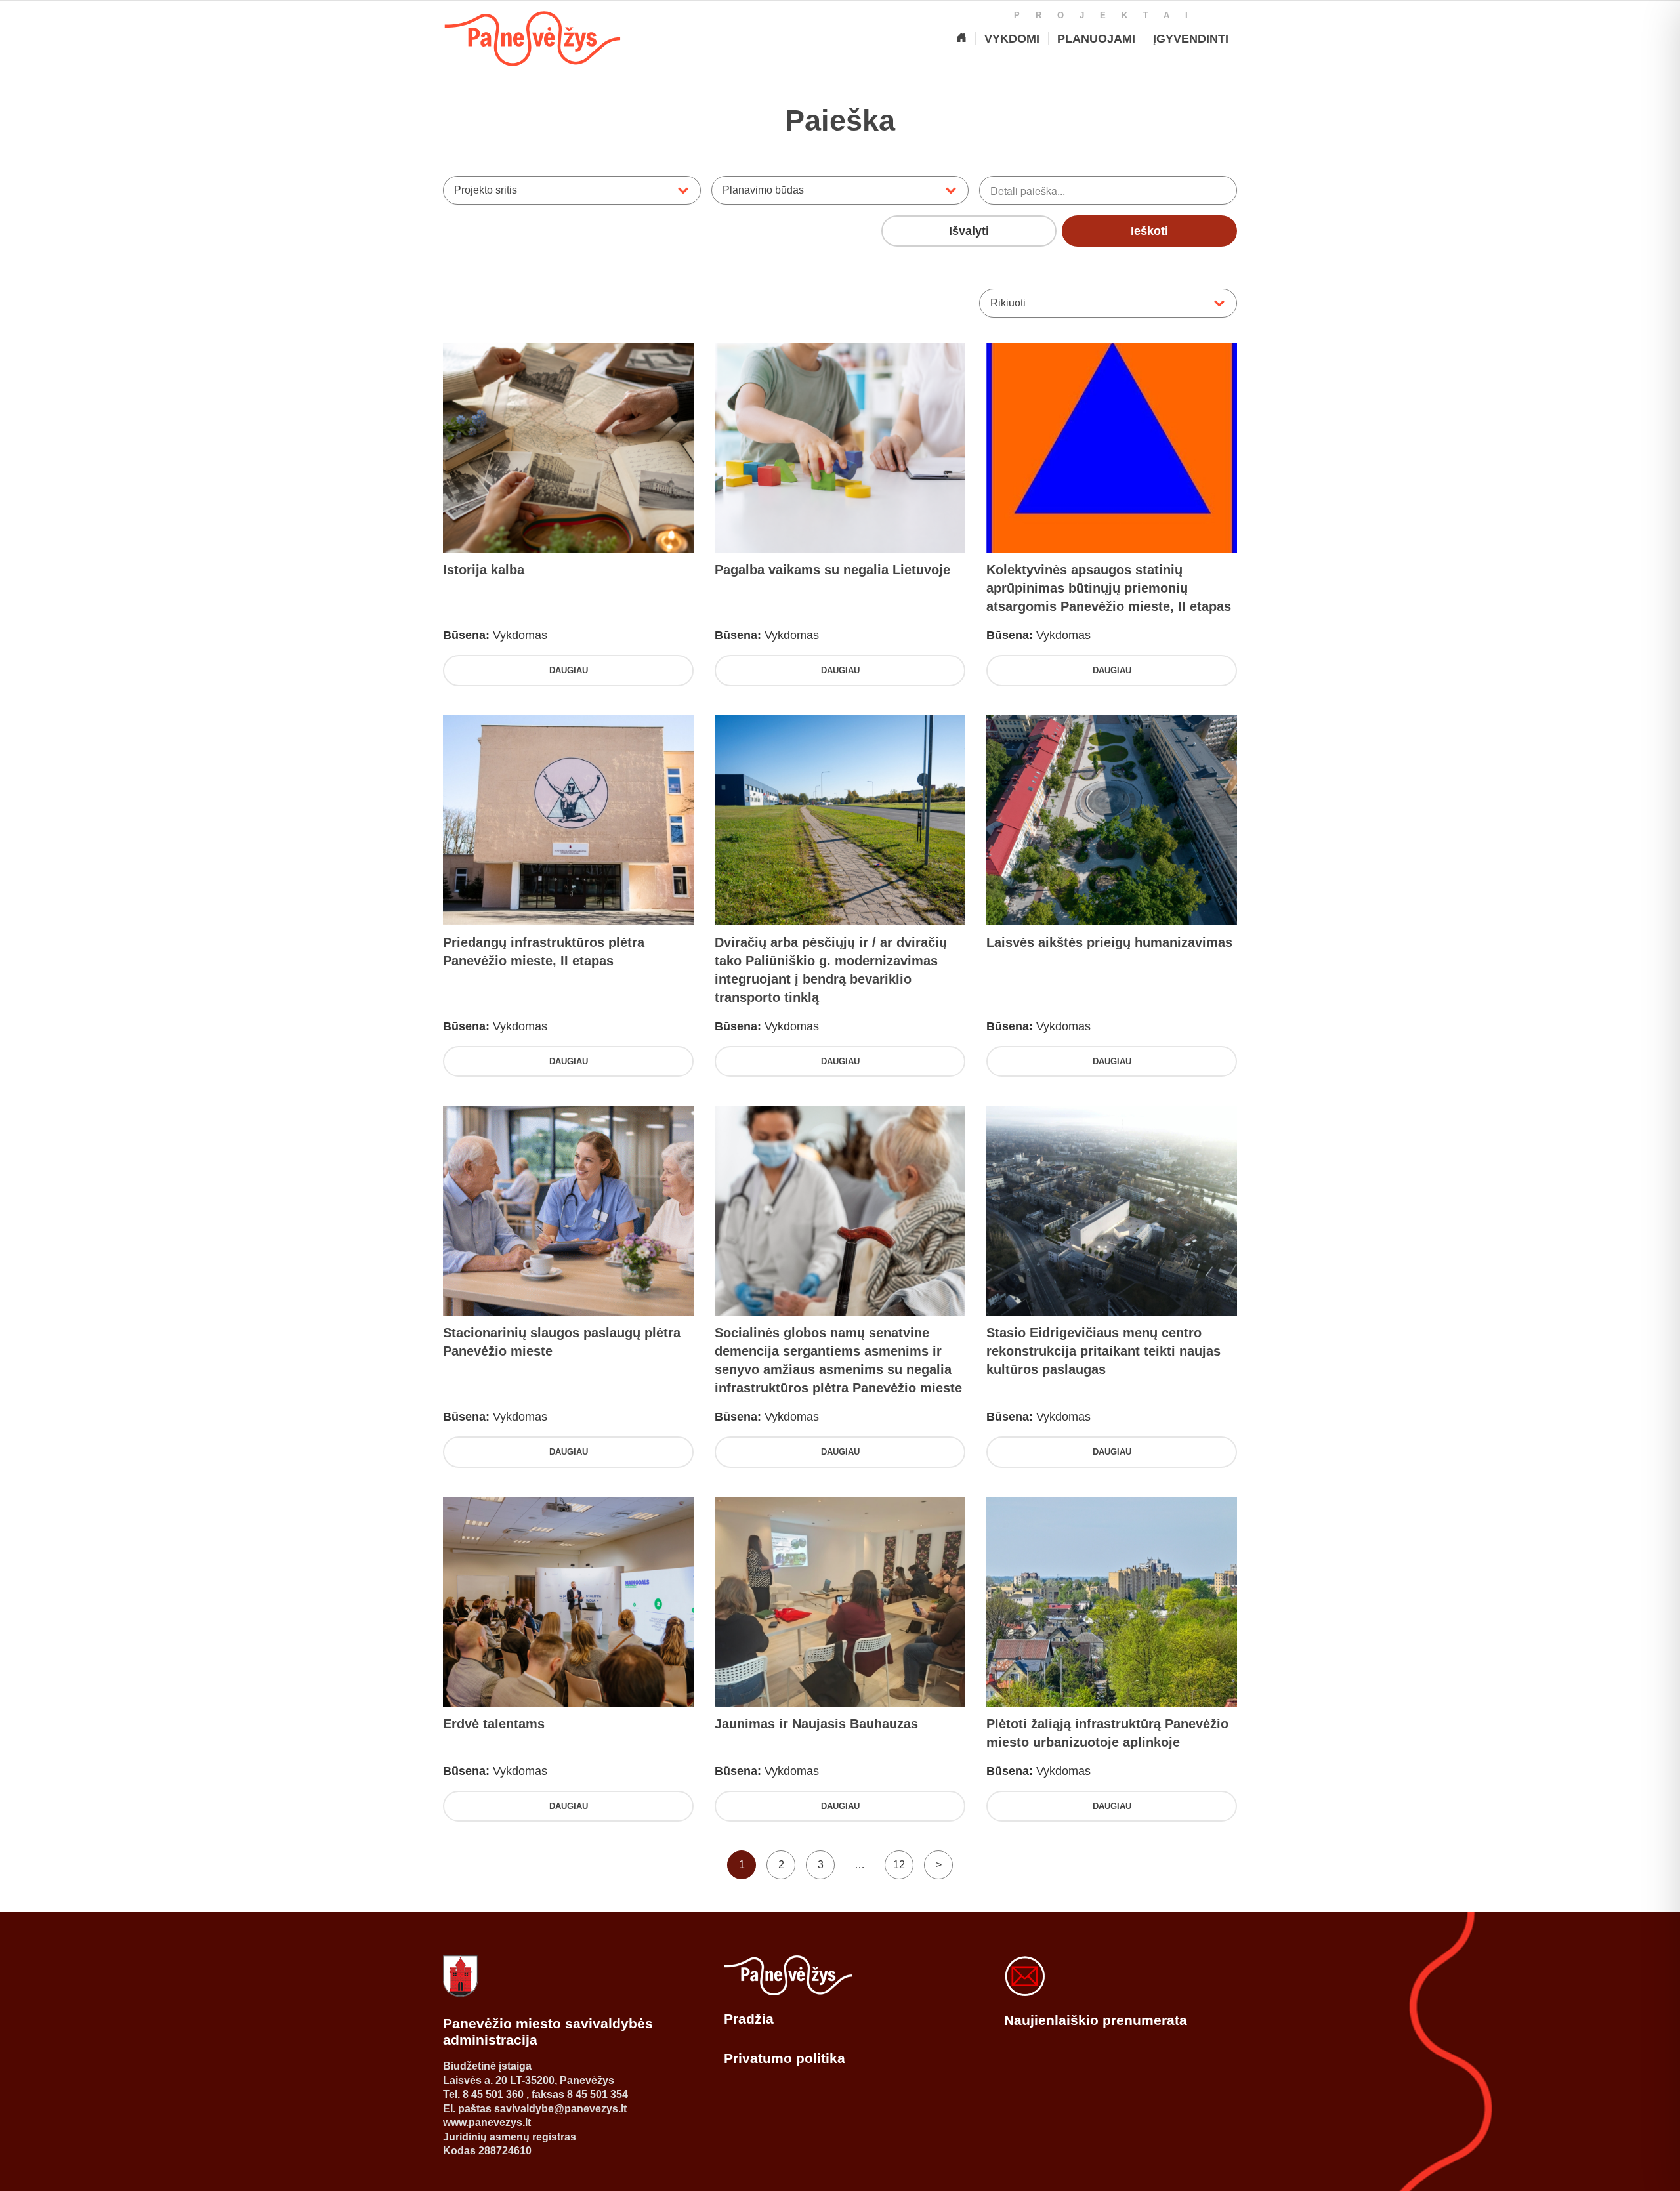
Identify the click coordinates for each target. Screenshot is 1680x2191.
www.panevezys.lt (487, 2122)
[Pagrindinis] (961, 39)
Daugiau (569, 670)
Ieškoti (1149, 231)
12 (899, 1865)
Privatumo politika (785, 2058)
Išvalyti (969, 231)
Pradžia (749, 2019)
